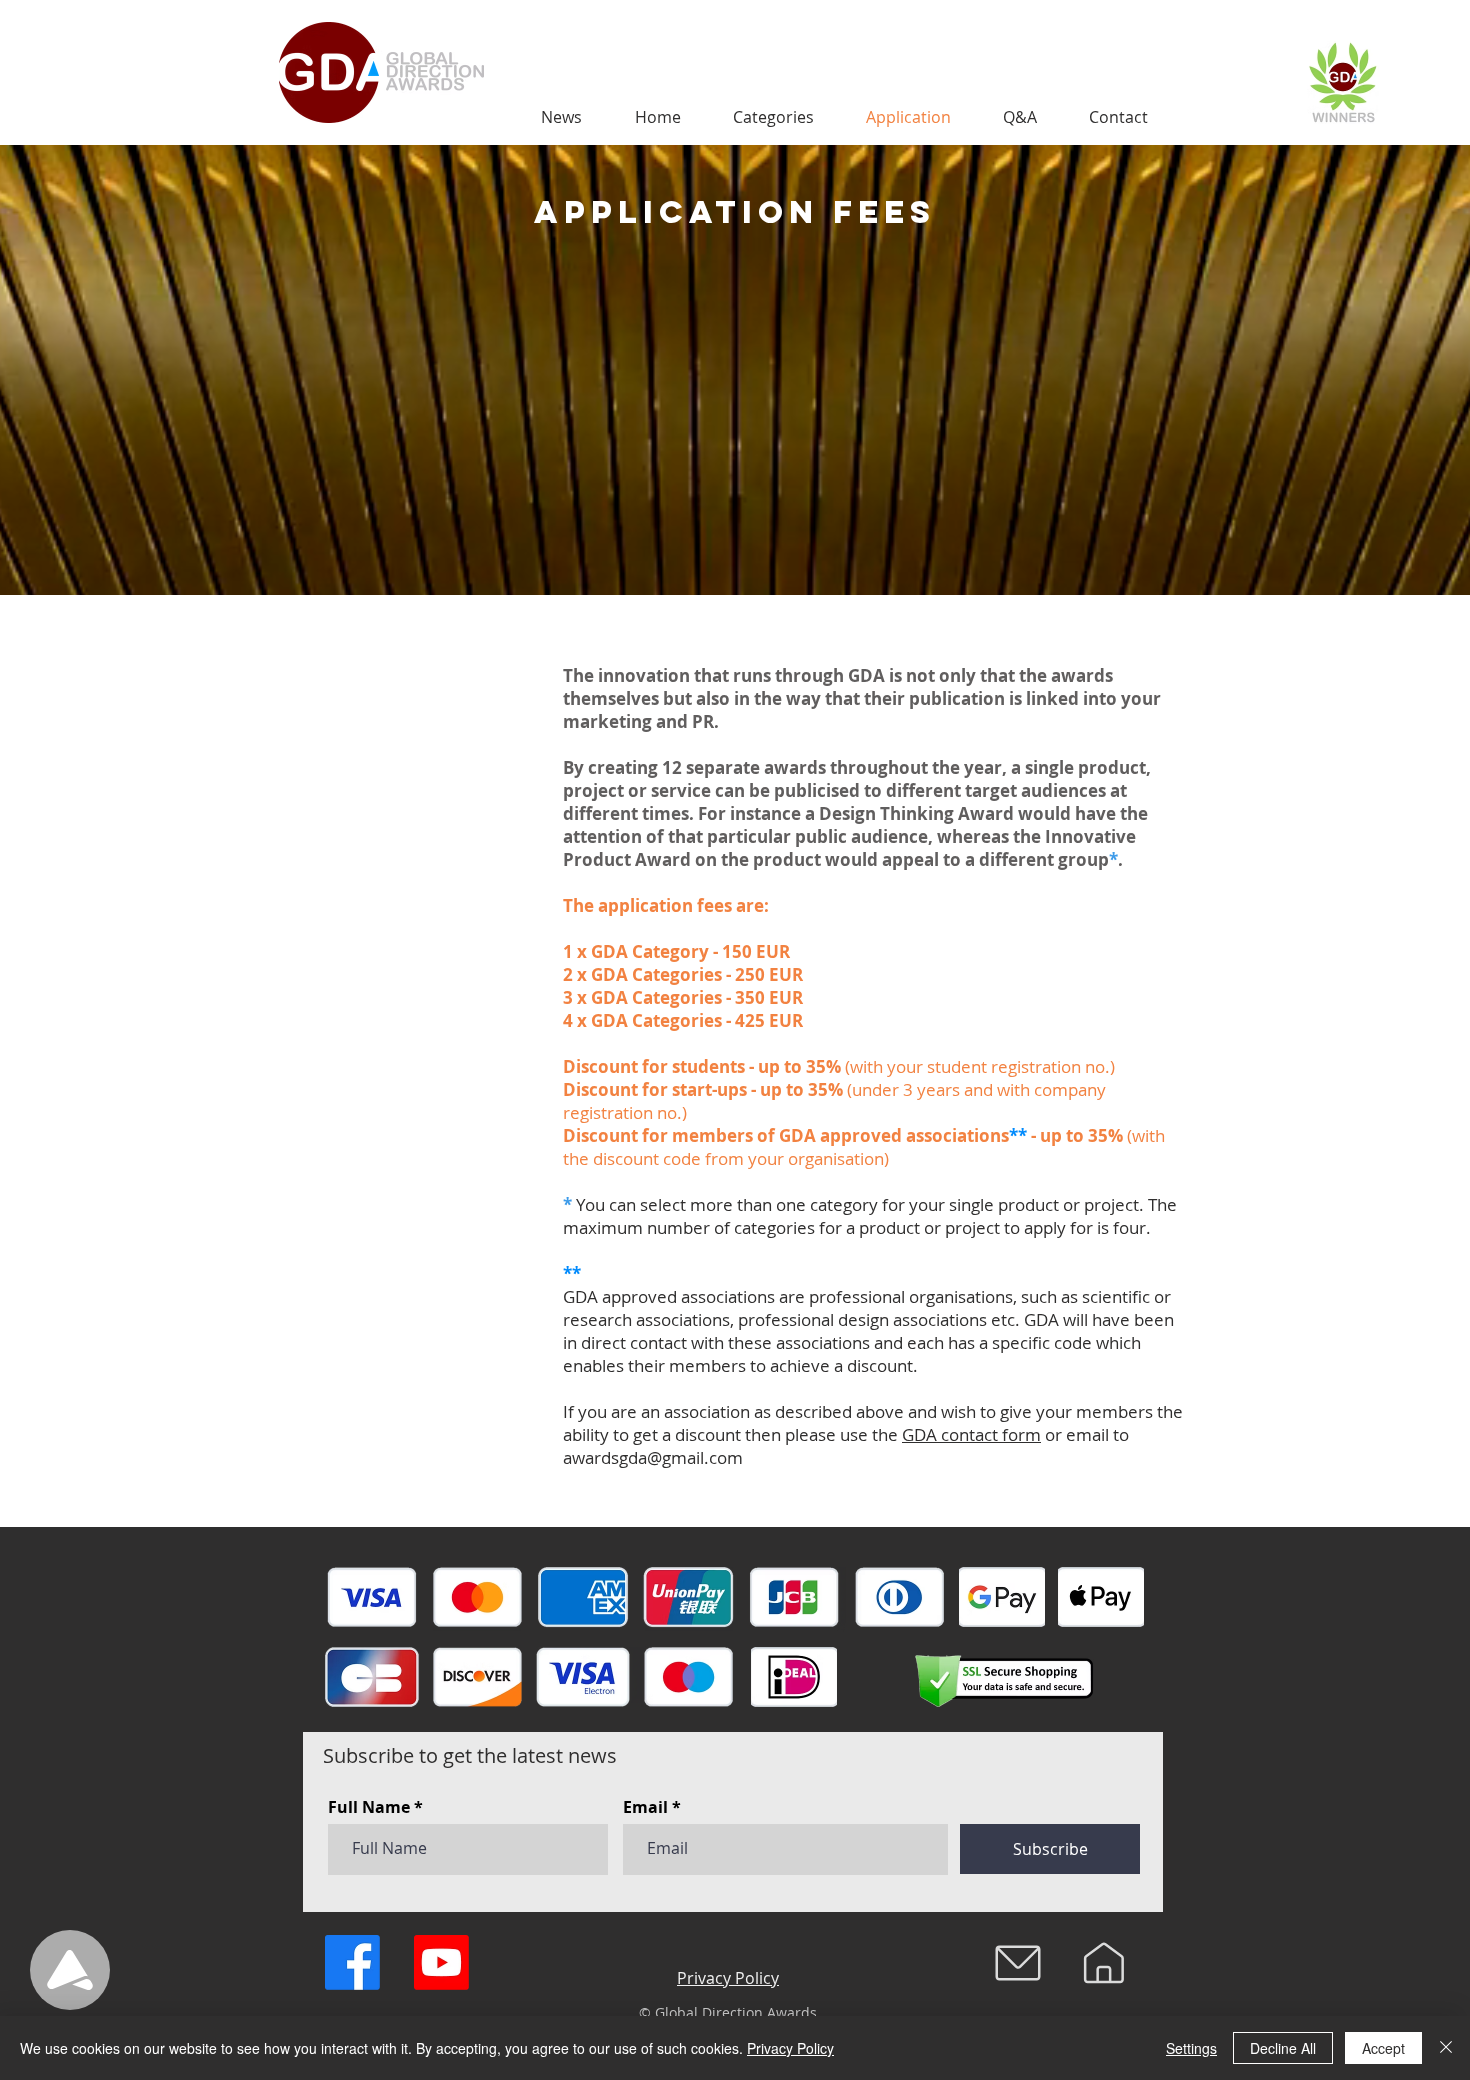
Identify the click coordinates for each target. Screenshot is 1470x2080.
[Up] (70, 1970)
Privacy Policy (790, 2048)
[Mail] (1018, 1963)
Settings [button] (1191, 2048)
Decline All (1283, 2048)
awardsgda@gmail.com (653, 1457)
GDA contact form (971, 1434)
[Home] (1104, 1963)
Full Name (369, 1807)
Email (645, 1807)
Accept (1383, 2048)
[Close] (1446, 2048)
